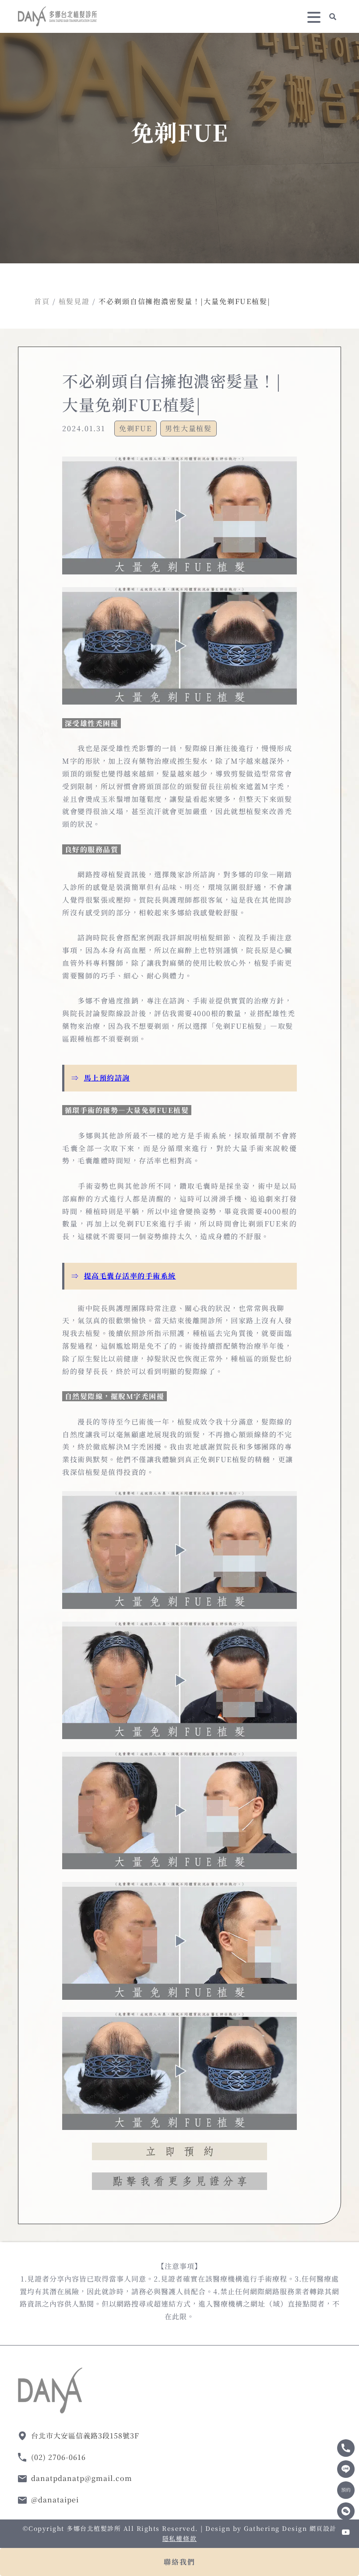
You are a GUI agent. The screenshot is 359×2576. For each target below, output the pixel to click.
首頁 (42, 301)
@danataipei (55, 2500)
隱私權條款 (179, 2538)
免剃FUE (136, 428)
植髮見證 (74, 301)
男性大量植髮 (189, 428)
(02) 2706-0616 (58, 2457)
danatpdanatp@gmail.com (82, 2478)
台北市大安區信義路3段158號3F (85, 2436)
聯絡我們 (179, 2562)
